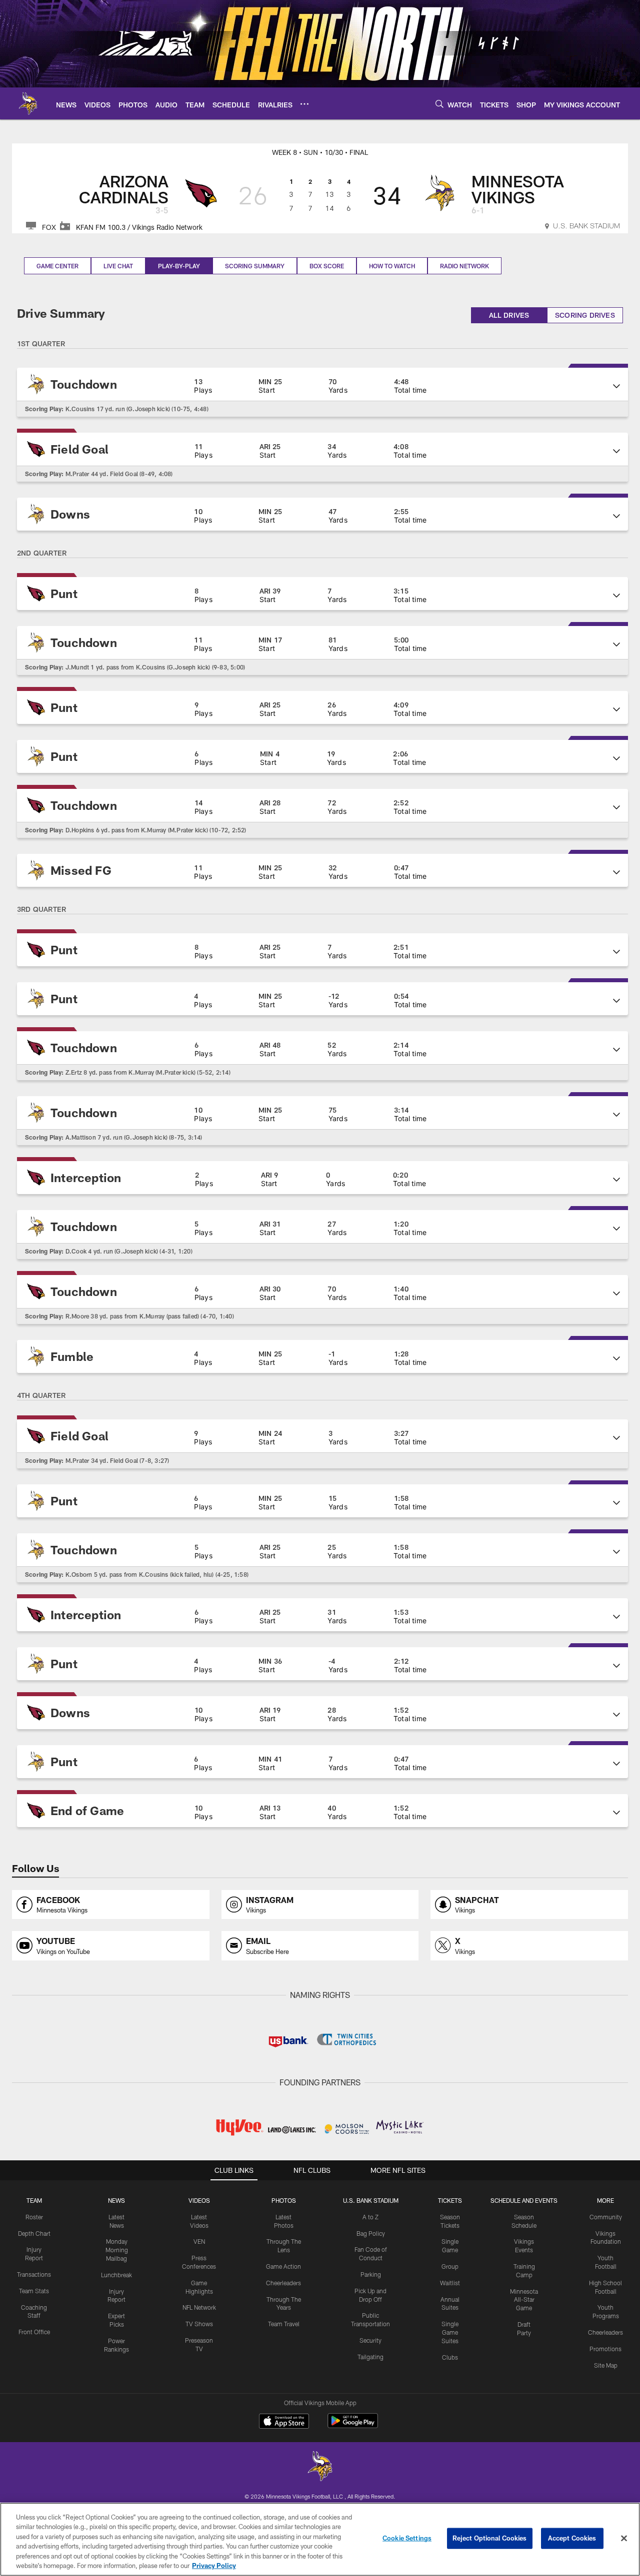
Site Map (606, 2365)
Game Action (283, 2266)
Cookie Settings (407, 2538)
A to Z (370, 2217)
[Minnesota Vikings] (320, 2467)
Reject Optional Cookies (490, 2538)
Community (606, 2217)
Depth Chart (34, 2233)
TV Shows (199, 2324)
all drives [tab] (509, 315)
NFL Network (199, 2307)
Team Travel (284, 2324)
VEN (199, 2241)
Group (450, 2266)
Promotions (605, 2349)
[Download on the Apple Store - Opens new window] (284, 2422)
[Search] (439, 104)
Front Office (34, 2332)
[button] (322, 384)
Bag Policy (371, 2233)
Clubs (450, 2357)
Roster (34, 2217)
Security (370, 2340)
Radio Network (464, 266)
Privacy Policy (214, 2566)
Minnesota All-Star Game (524, 2300)
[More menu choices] (304, 104)
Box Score (327, 266)
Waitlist (450, 2283)
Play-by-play (179, 266)
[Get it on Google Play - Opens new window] (353, 2426)
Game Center (57, 266)
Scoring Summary (255, 266)
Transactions (34, 2274)
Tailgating (370, 2357)
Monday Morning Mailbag (117, 2250)
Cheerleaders (283, 2283)
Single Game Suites (450, 2332)
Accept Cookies (572, 2538)
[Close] (624, 2539)
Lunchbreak (116, 2275)
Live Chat (118, 266)
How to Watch (392, 266)
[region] (320, 2539)
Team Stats (34, 2291)
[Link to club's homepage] (28, 103)
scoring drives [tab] (585, 315)
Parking (371, 2274)
